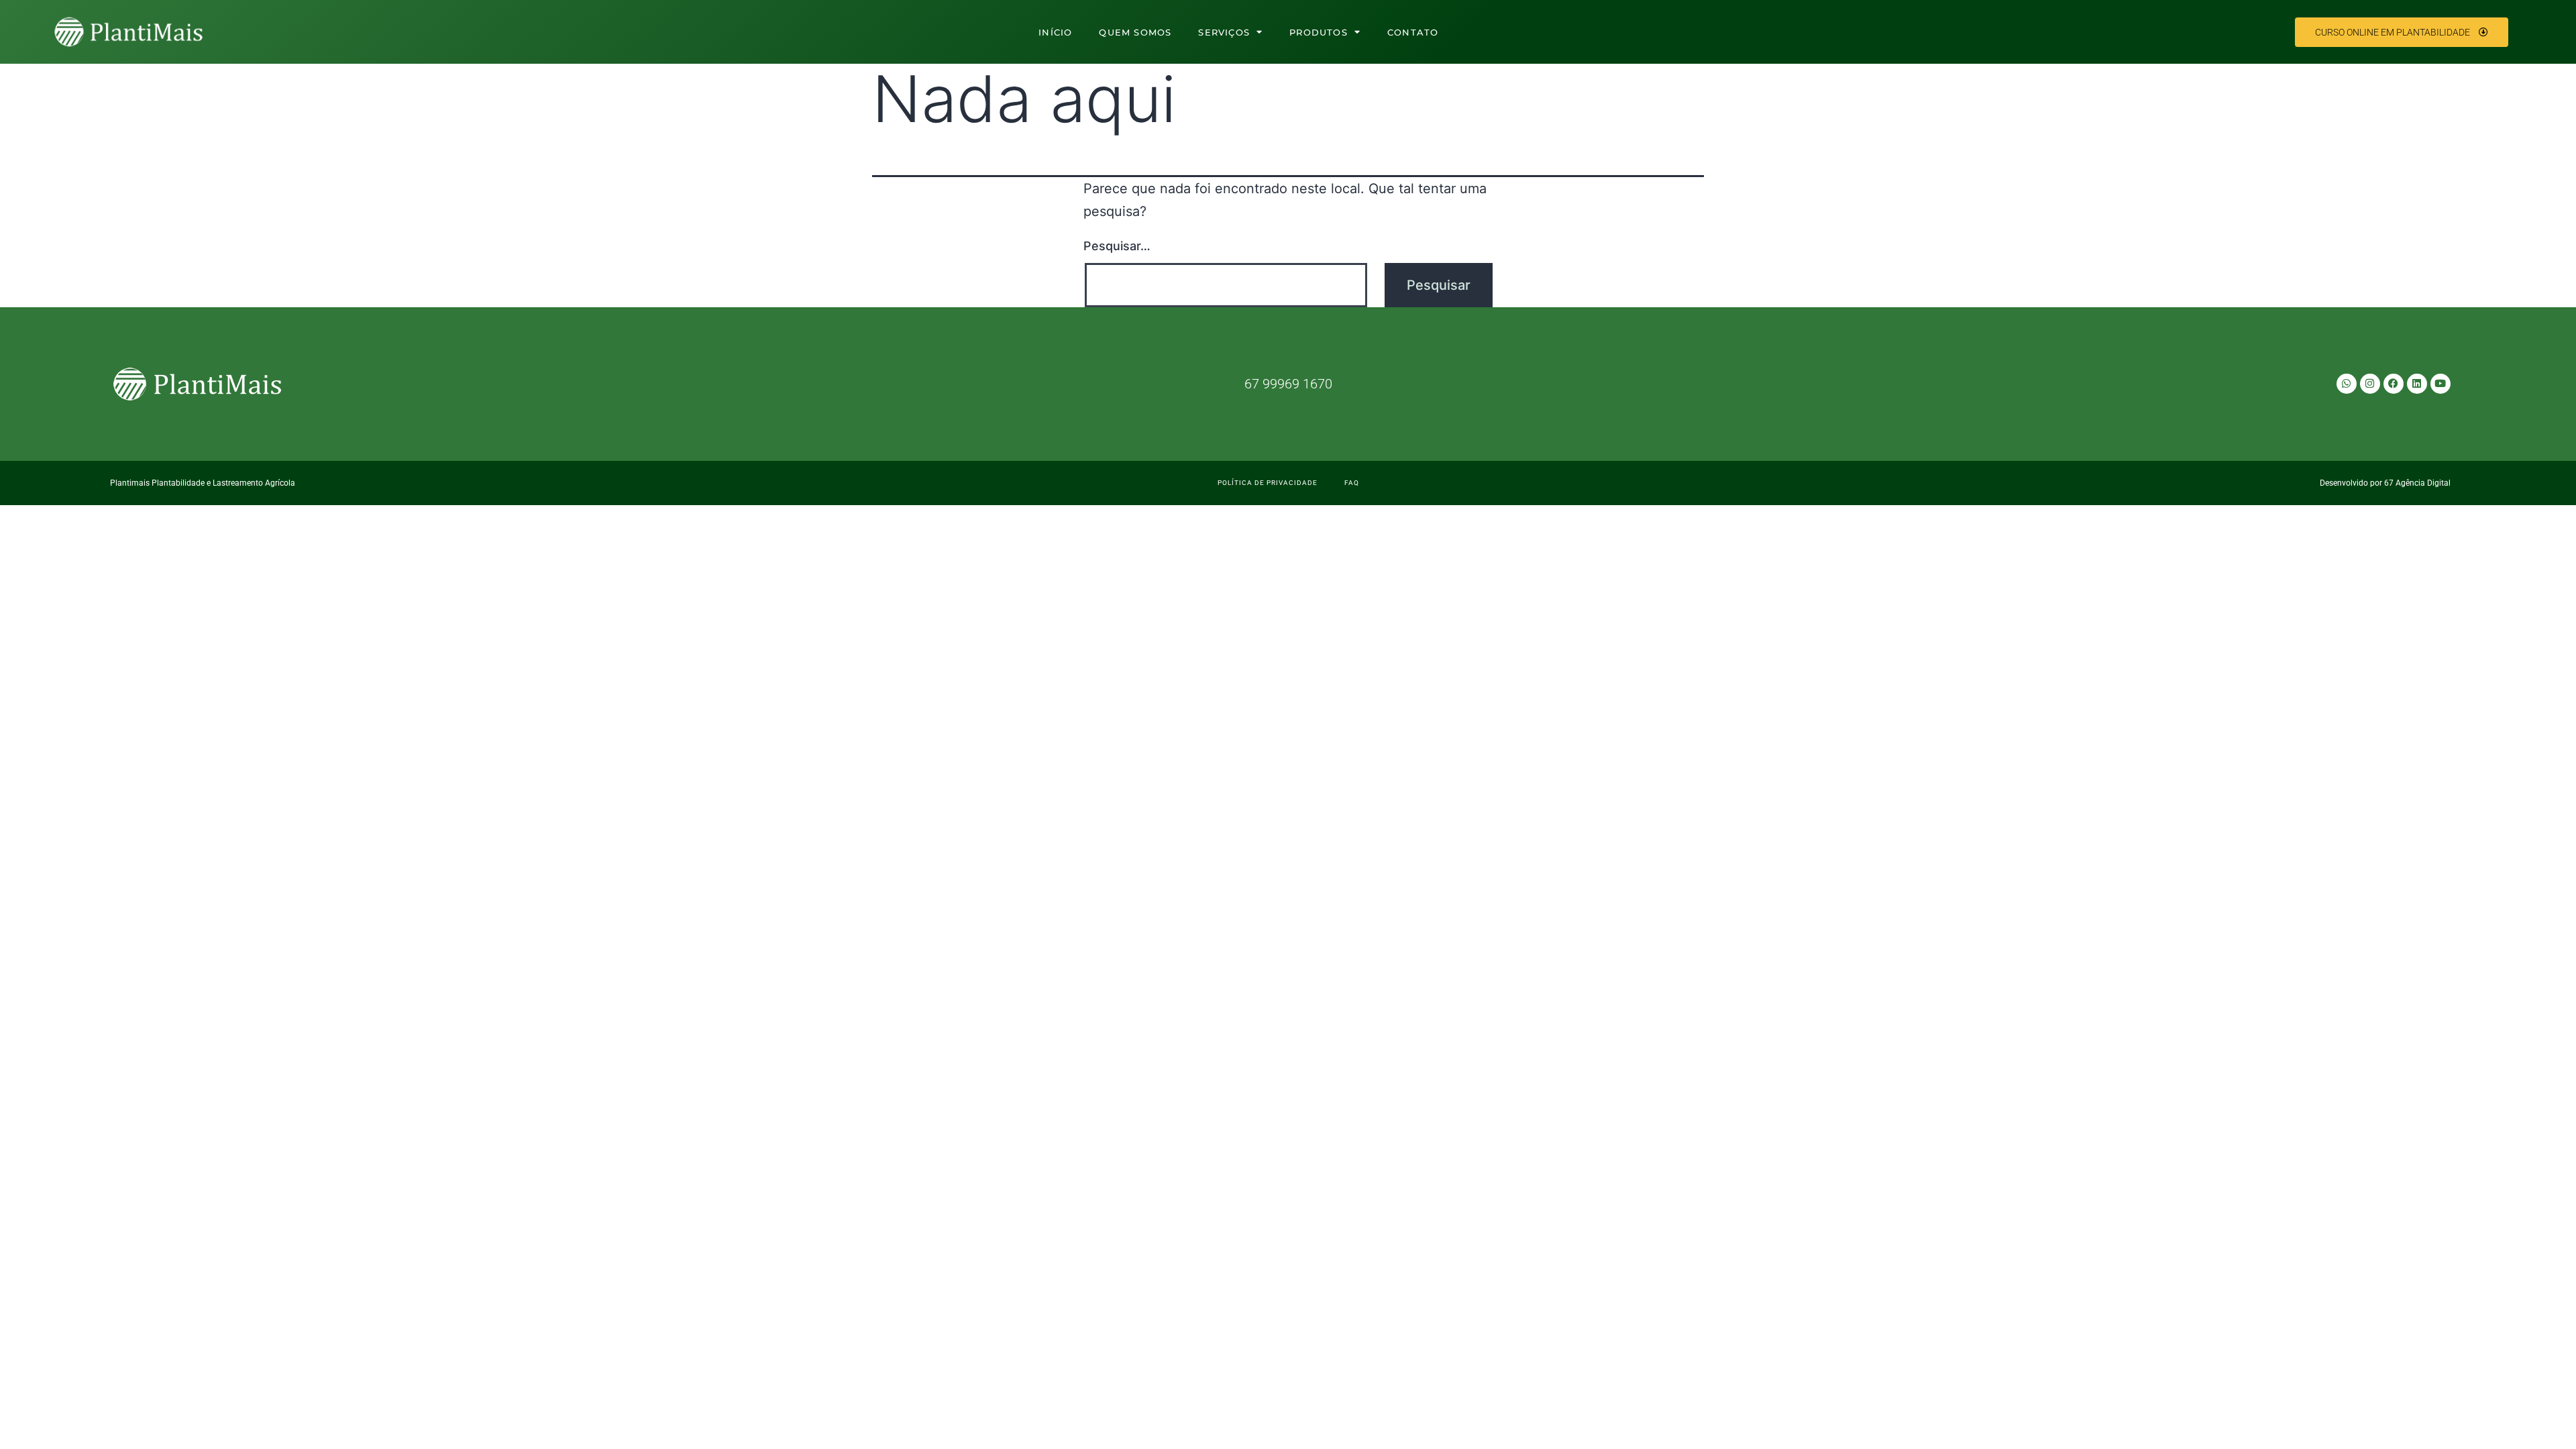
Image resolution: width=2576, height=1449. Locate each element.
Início (1055, 32)
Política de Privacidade (1268, 483)
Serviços (1224, 32)
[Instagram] (2370, 384)
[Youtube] (2440, 384)
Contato (1413, 32)
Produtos (1319, 32)
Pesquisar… (1117, 246)
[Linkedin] (2417, 384)
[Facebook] (2394, 384)
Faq (1352, 483)
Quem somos (1135, 32)
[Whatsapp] (2347, 384)
